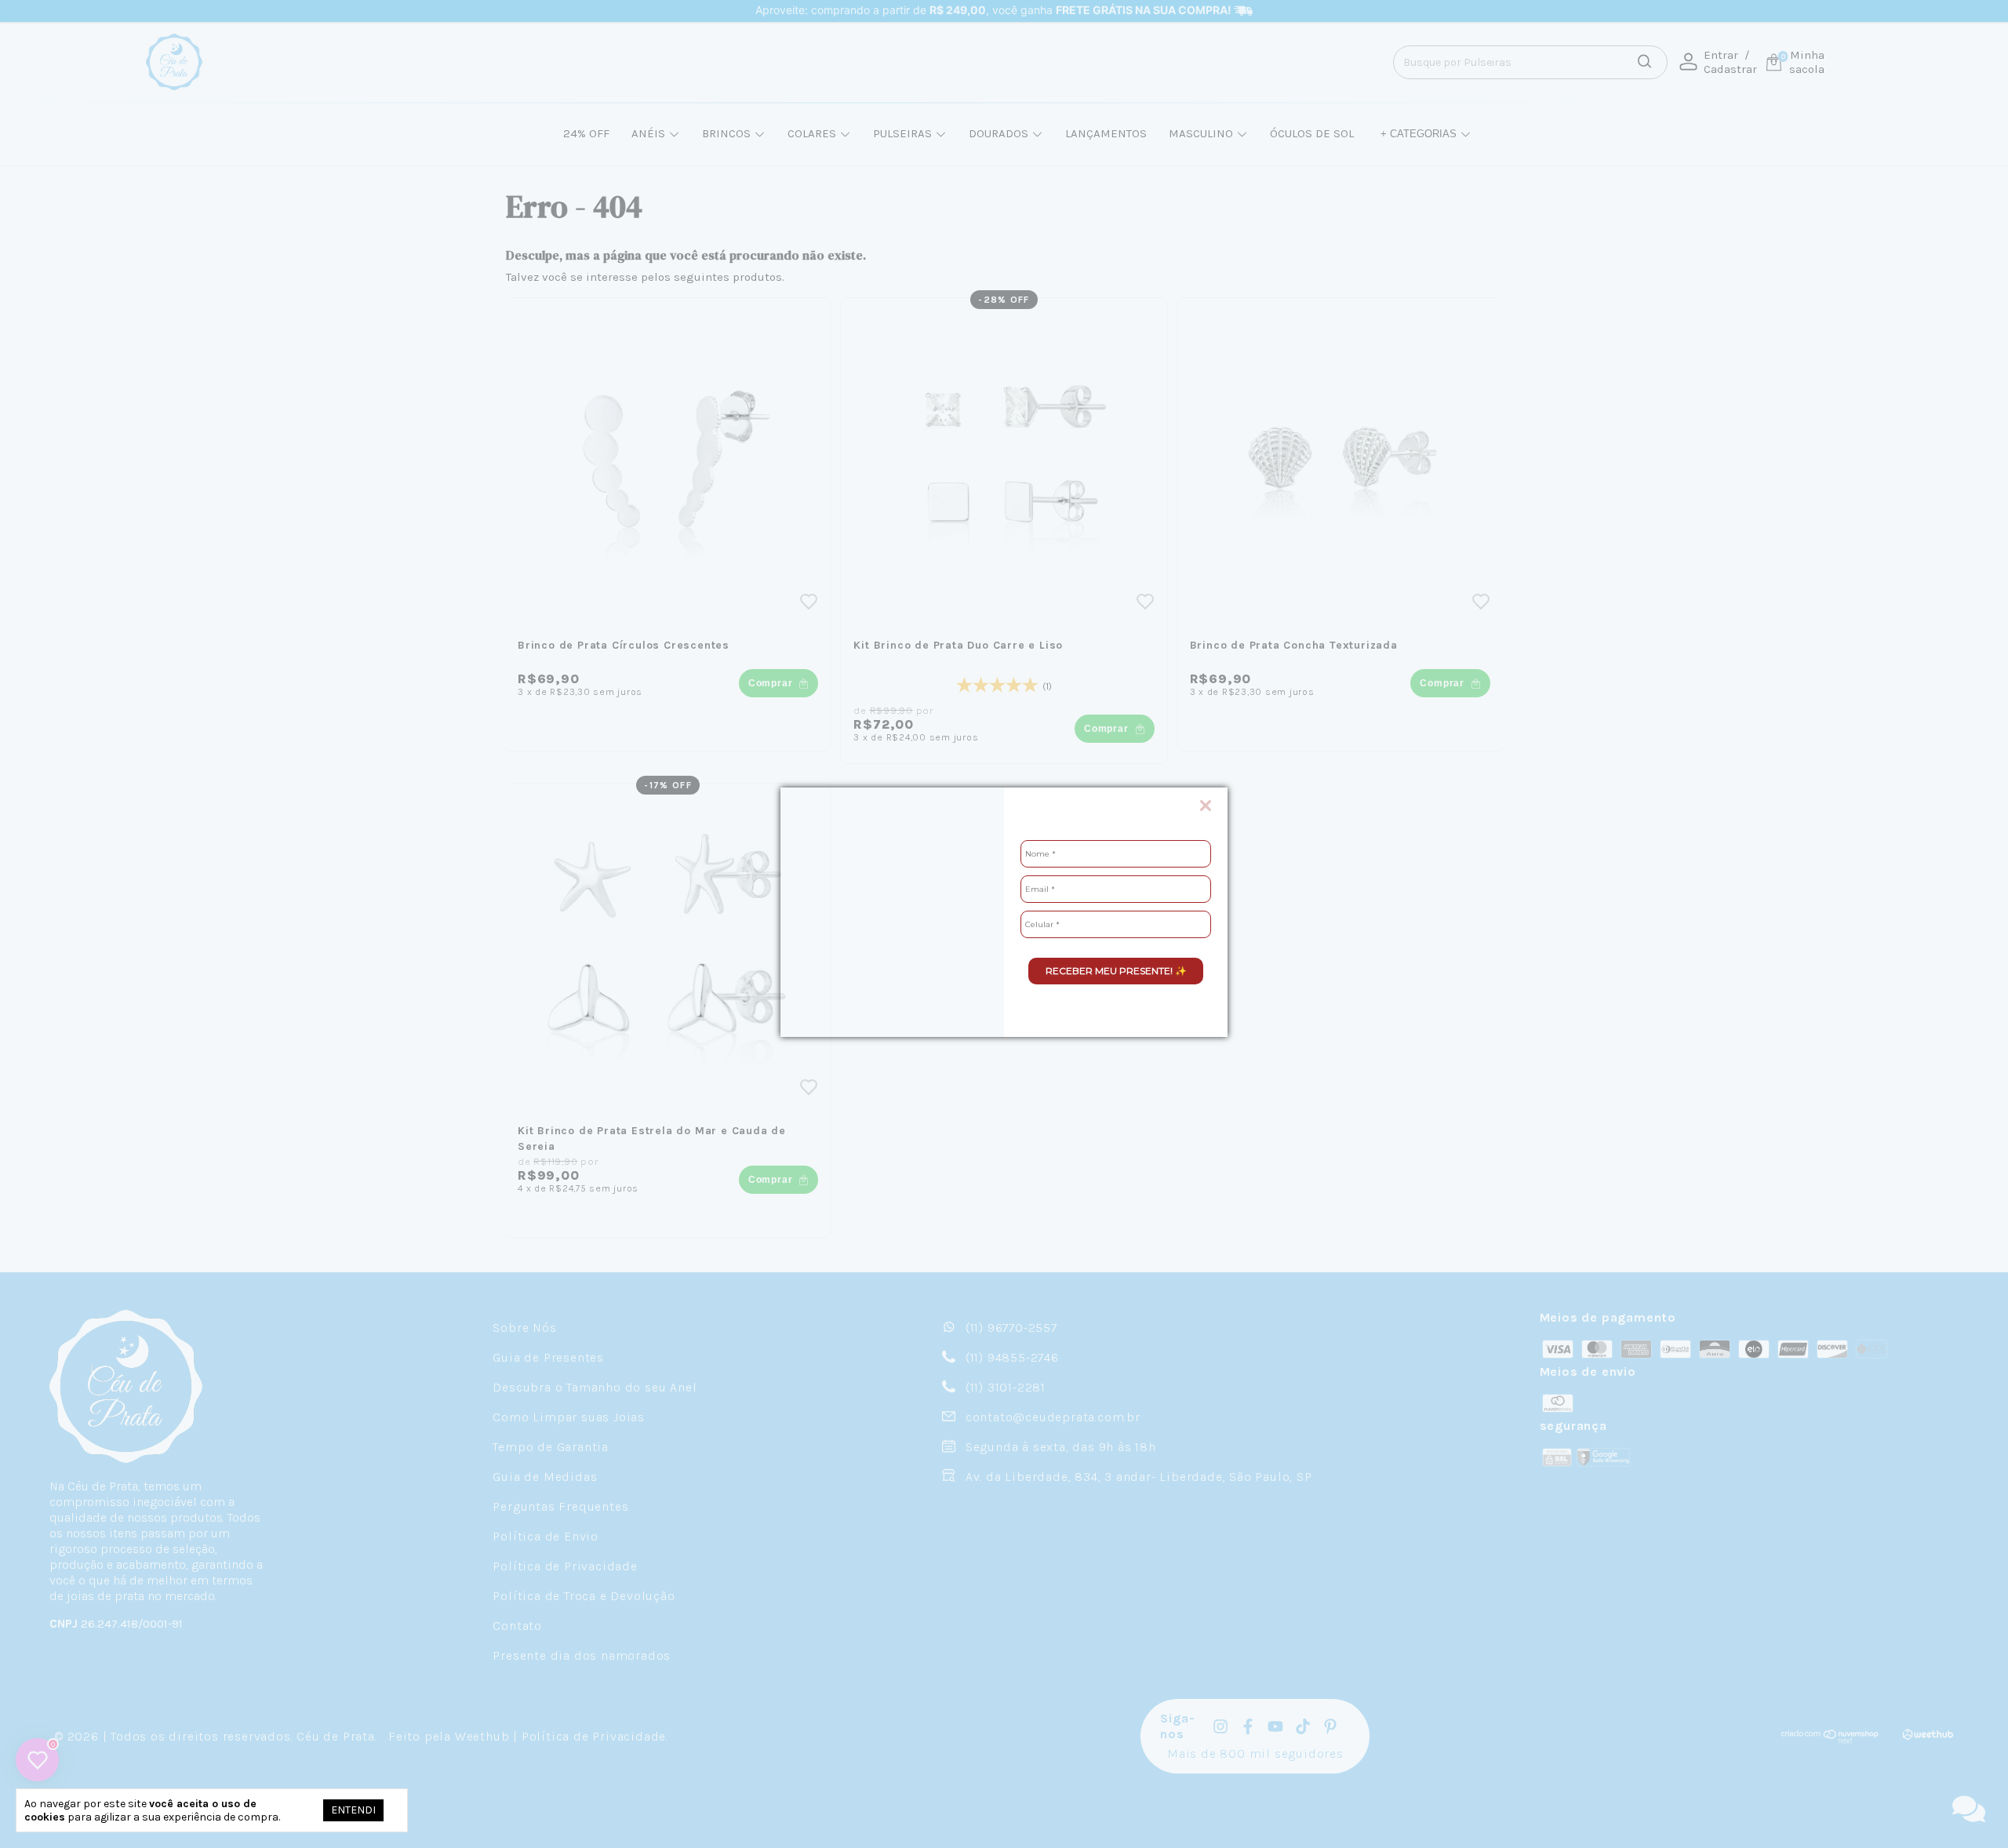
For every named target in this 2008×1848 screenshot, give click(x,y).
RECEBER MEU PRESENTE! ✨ (1116, 971)
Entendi (353, 1810)
